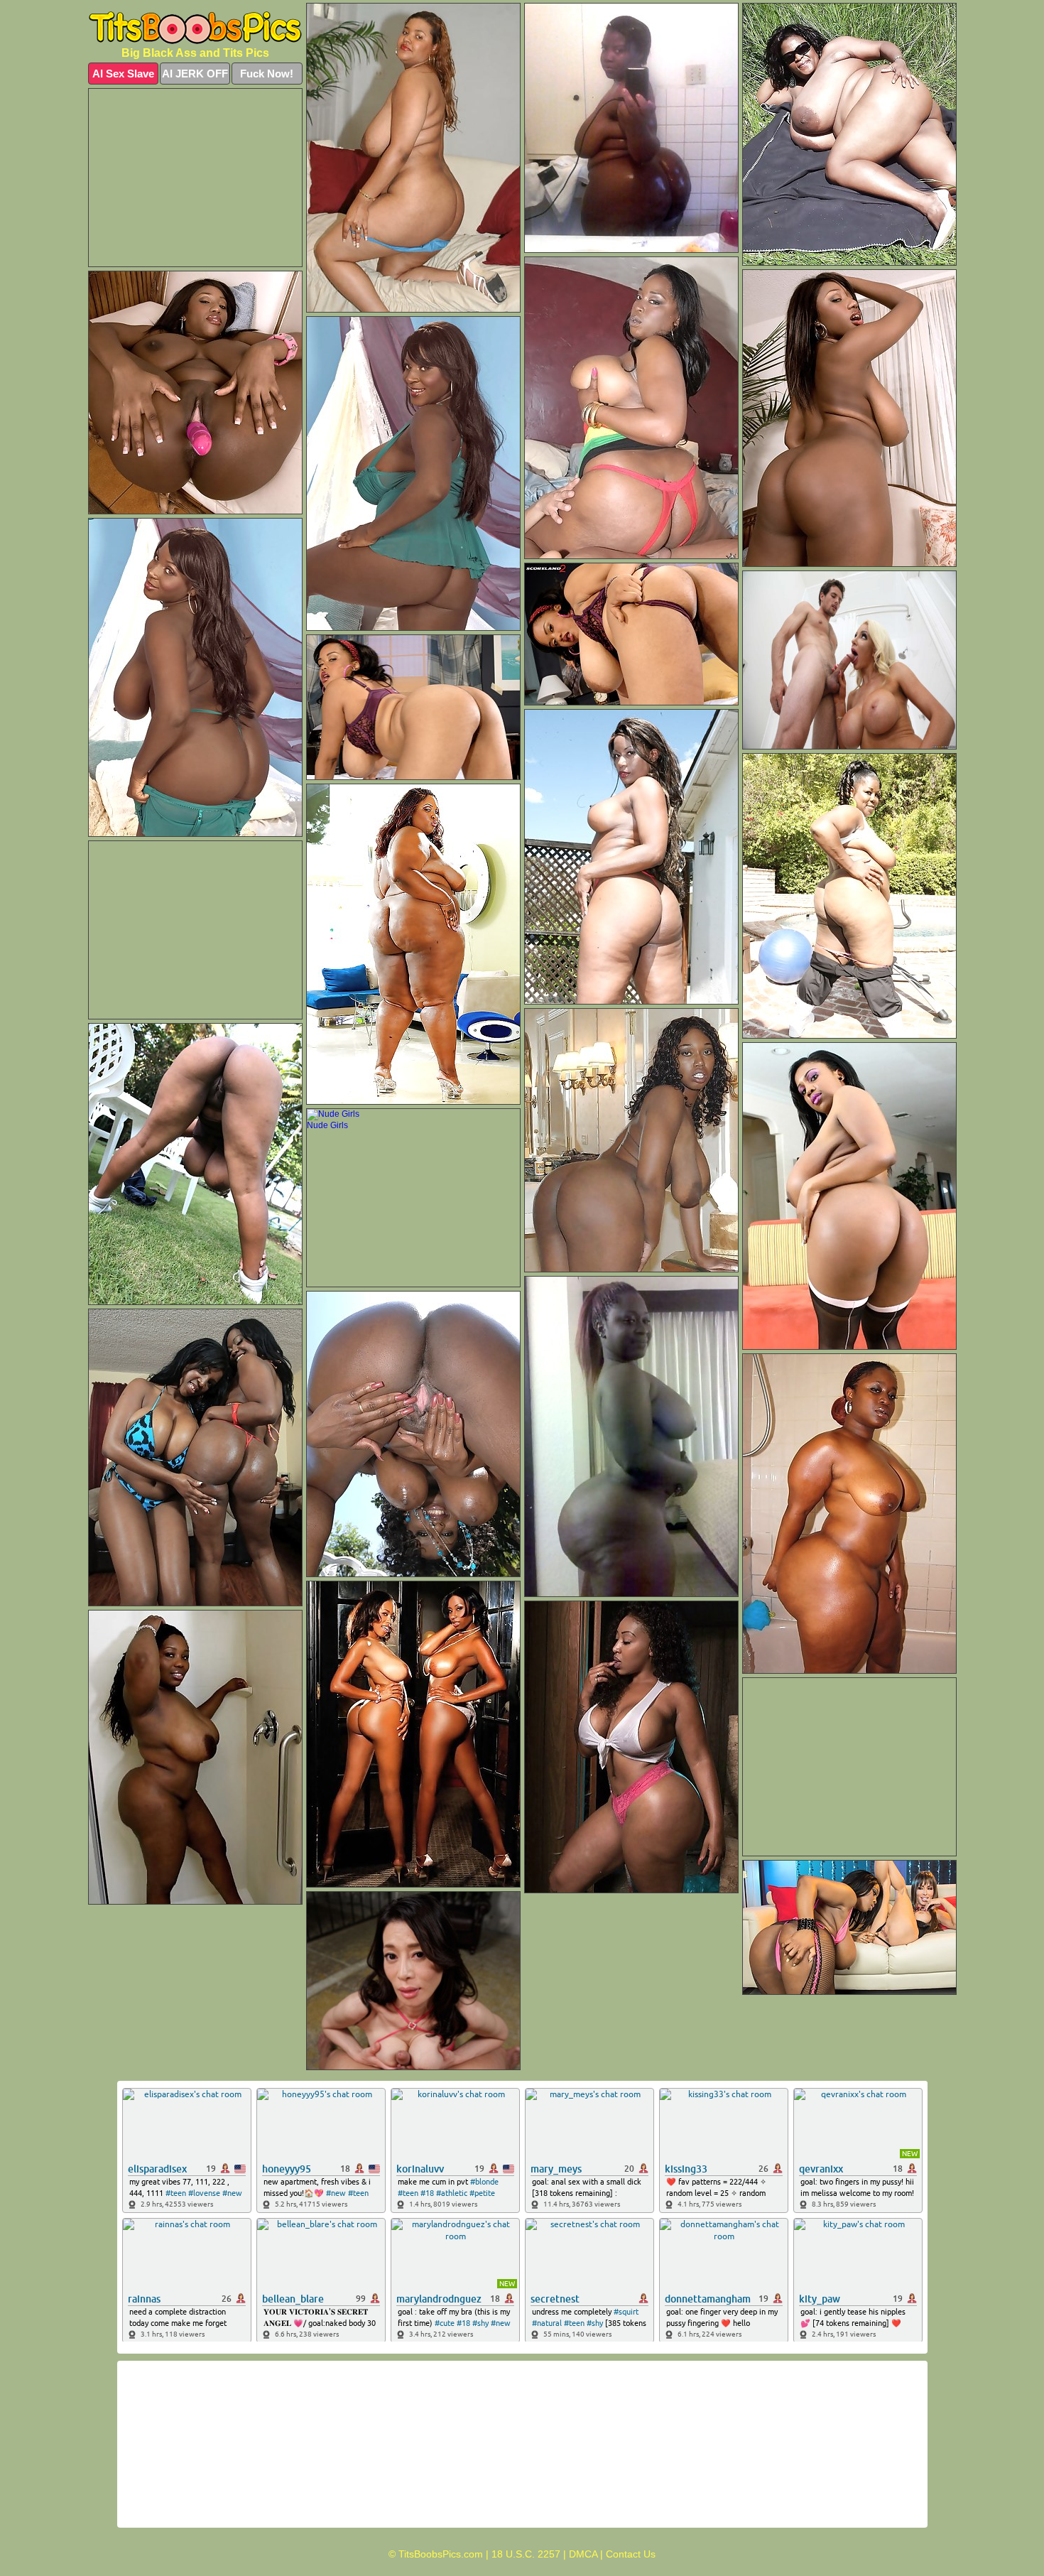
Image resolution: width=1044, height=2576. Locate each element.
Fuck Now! (267, 74)
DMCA (583, 2554)
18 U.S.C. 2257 (526, 2554)
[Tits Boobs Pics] (195, 28)
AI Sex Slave (123, 74)
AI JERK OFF (195, 74)
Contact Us (631, 2554)
